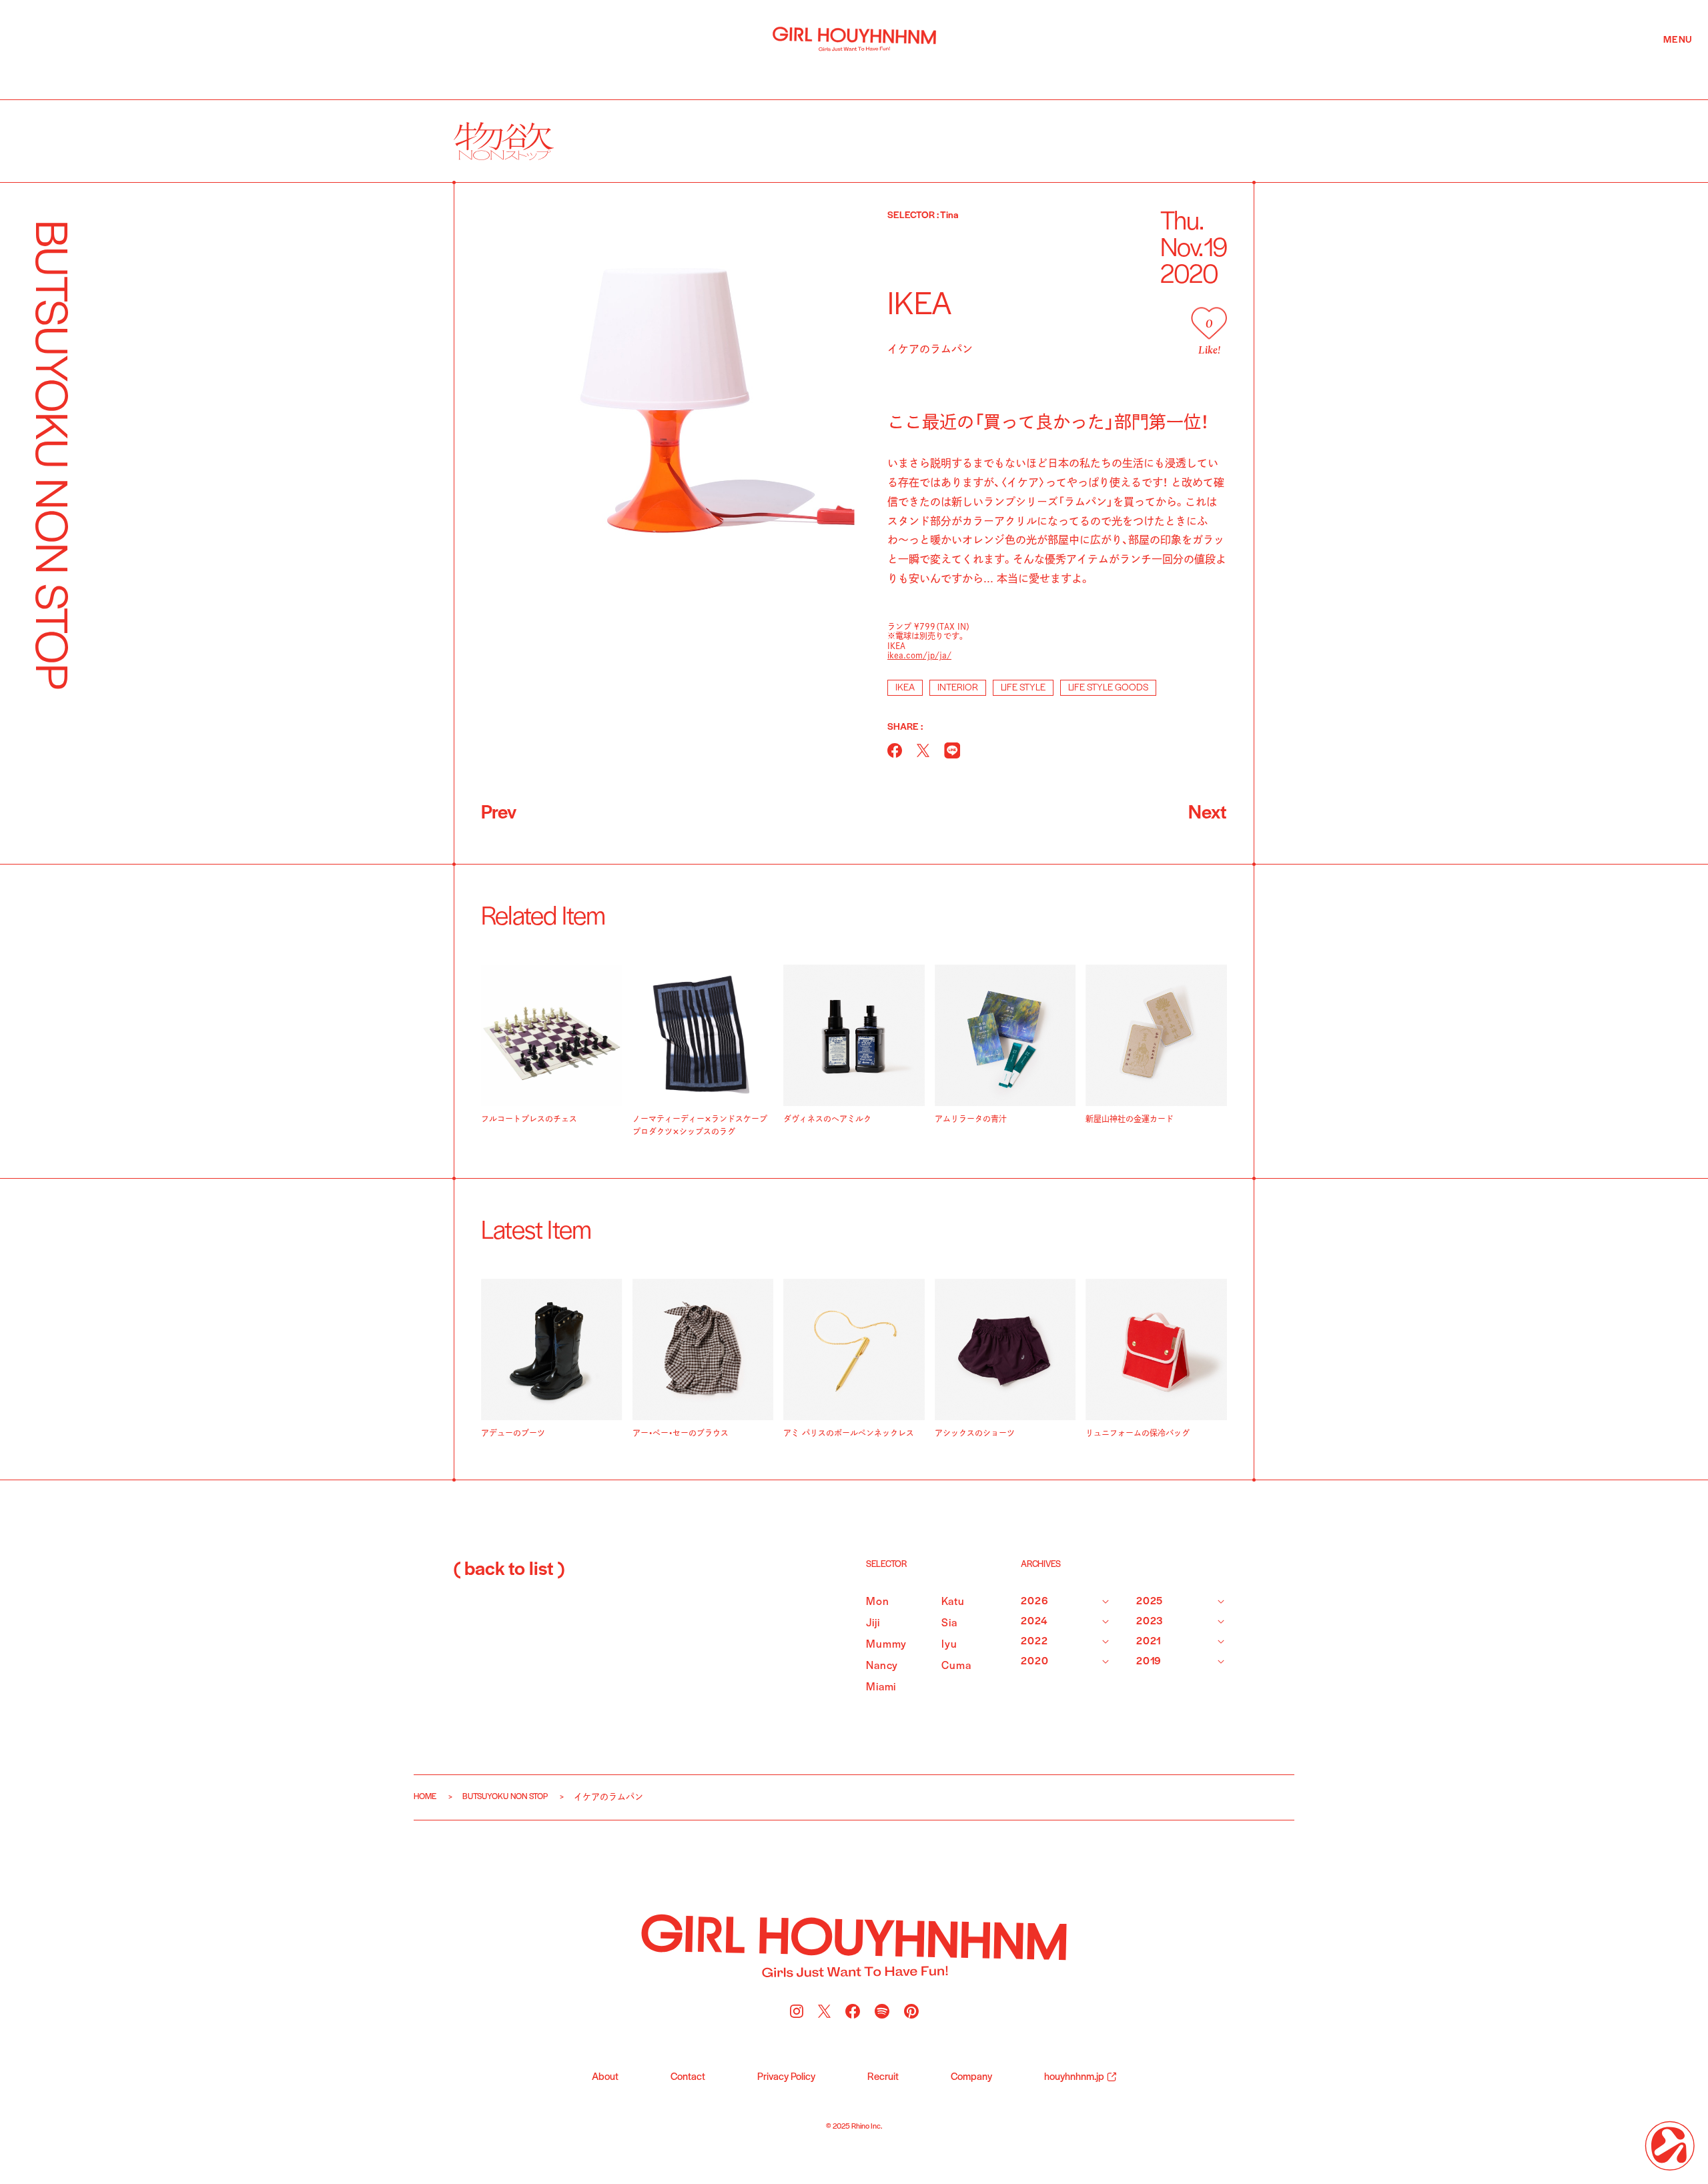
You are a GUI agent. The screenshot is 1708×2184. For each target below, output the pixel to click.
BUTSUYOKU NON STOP (505, 1797)
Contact (688, 2077)
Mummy (886, 1645)
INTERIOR (958, 688)
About (605, 2077)
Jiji (873, 1623)
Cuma (956, 1666)
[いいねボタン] (1209, 323)
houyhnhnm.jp (1074, 2077)
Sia (949, 1623)
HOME (425, 1797)
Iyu (949, 1645)
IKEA (905, 688)
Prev (499, 813)
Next (1208, 813)
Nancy (882, 1666)
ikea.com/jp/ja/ (919, 655)
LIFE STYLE (1023, 688)
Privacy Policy (786, 2077)
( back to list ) (509, 1570)
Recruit (883, 2077)
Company (971, 2077)
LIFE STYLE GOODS (1108, 688)
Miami (881, 1687)
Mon (878, 1602)
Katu (953, 1602)
